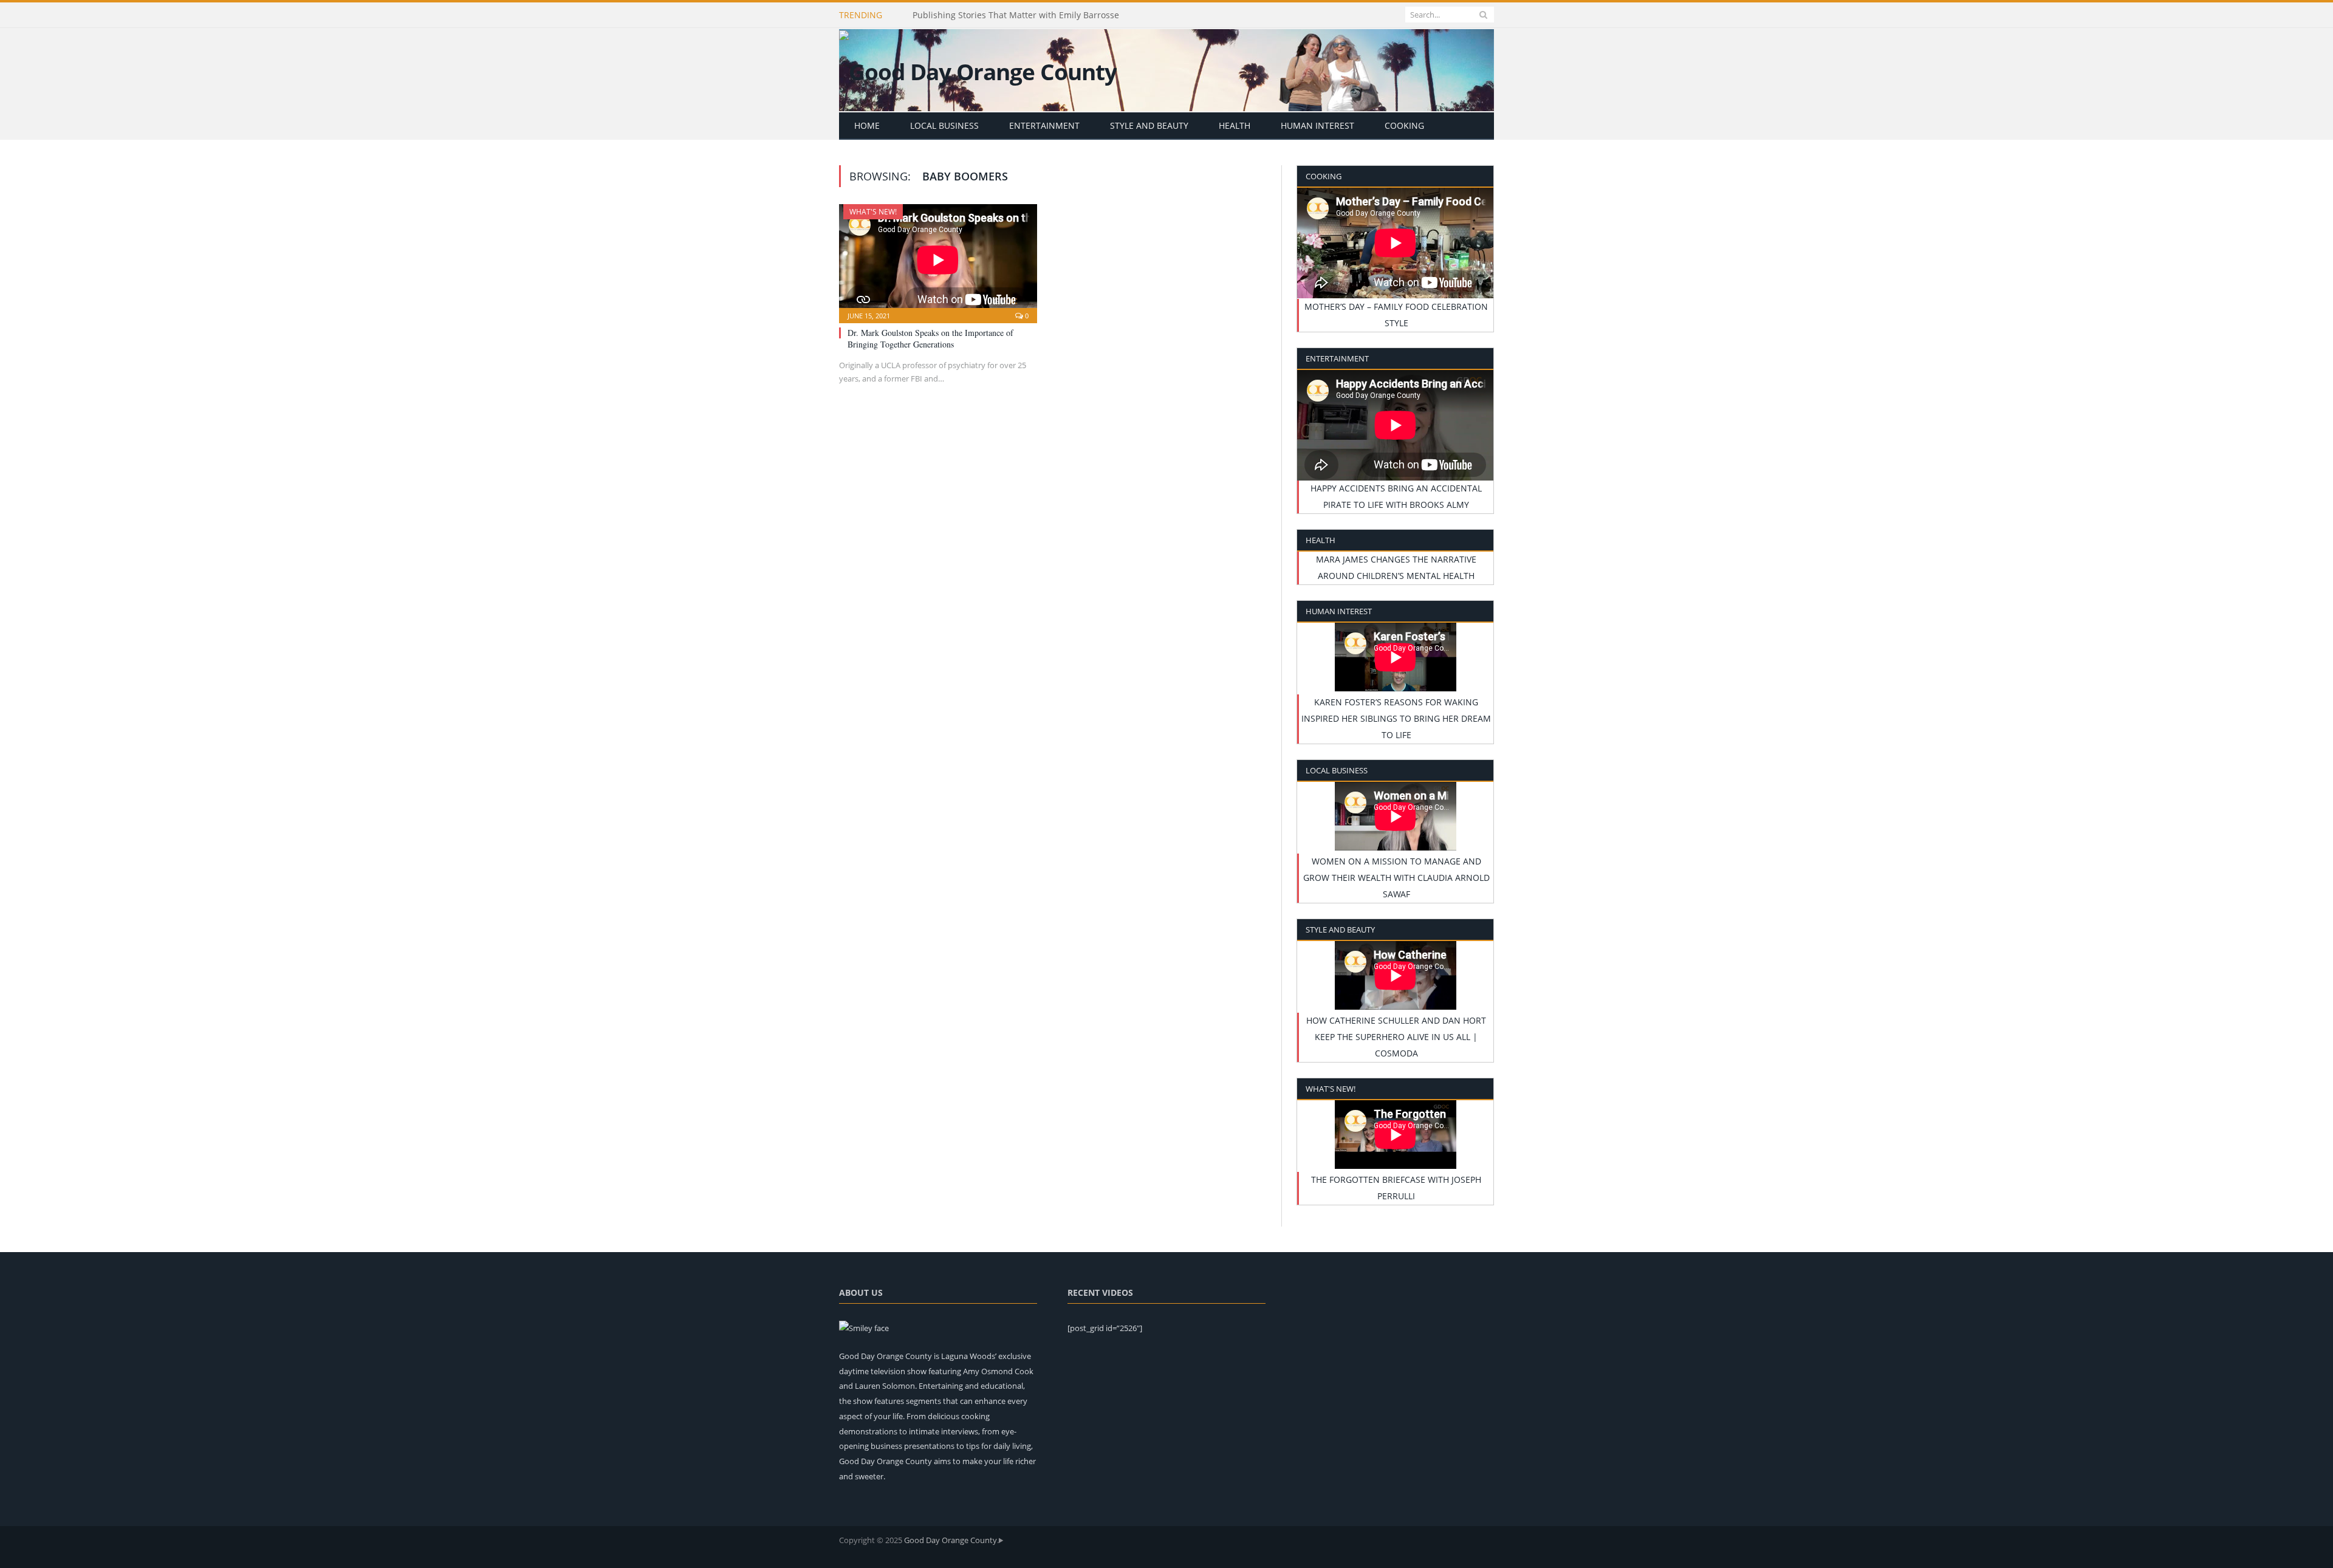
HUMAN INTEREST (1317, 125)
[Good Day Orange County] (978, 69)
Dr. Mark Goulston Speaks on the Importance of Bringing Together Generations (930, 338)
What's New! (873, 212)
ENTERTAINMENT (1044, 125)
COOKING (1404, 125)
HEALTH (1235, 125)
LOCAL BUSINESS (944, 125)
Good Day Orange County (951, 1540)
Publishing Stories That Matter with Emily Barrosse (1016, 15)
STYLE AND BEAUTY (1149, 125)
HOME (867, 125)
